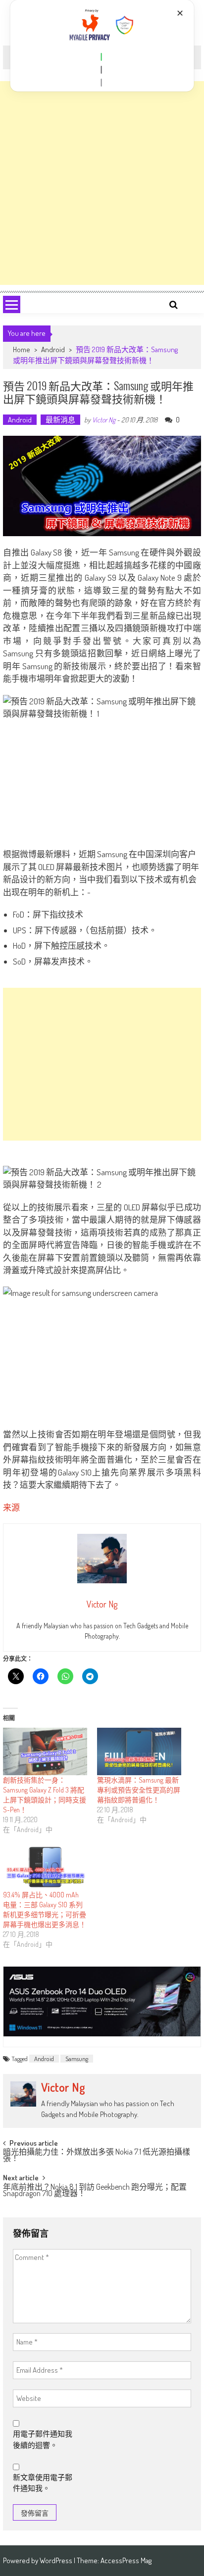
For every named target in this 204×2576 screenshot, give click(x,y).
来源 (11, 1507)
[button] (102, 57)
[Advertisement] (102, 183)
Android (53, 349)
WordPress (57, 2560)
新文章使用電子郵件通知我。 (43, 2483)
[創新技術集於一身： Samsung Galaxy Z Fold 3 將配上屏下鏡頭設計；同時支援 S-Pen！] (45, 1751)
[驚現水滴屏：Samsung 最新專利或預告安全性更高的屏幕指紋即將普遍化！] (139, 1751)
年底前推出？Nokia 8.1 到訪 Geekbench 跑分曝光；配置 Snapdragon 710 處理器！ (95, 2191)
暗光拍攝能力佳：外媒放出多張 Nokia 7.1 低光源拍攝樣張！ (97, 2156)
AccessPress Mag (126, 2560)
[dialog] (102, 46)
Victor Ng (104, 420)
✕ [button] (180, 13)
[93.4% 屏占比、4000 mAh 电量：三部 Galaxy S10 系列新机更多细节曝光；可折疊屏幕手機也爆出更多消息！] (45, 1866)
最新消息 (60, 420)
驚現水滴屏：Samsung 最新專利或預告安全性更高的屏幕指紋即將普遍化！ (139, 1790)
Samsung (77, 2059)
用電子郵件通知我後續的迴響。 (43, 2439)
